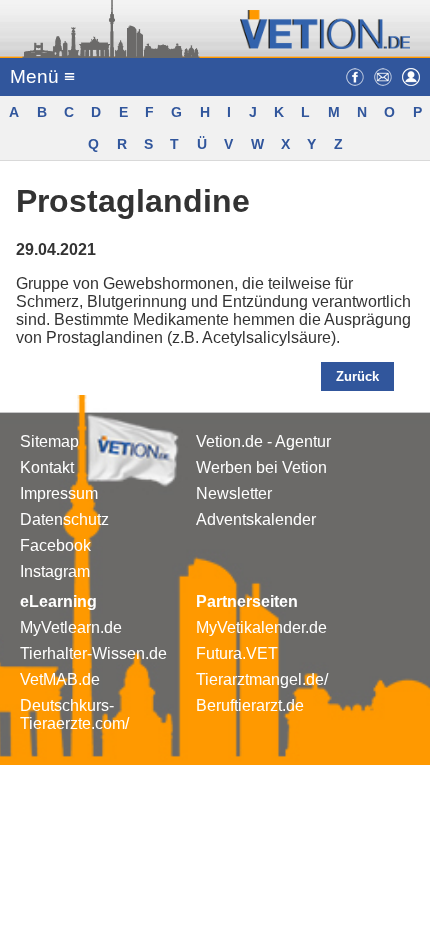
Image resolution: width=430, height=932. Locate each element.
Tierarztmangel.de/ (262, 679)
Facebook (55, 545)
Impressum (59, 493)
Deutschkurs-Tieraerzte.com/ (74, 714)
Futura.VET (237, 653)
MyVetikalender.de (261, 627)
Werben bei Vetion (261, 467)
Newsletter (234, 493)
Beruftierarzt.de (250, 705)
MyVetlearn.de (71, 627)
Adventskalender (256, 519)
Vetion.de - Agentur (263, 441)
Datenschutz (64, 519)
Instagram (55, 571)
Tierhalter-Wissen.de (93, 653)
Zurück (357, 376)
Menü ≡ (42, 76)
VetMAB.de (60, 679)
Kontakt (47, 467)
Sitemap (49, 441)
